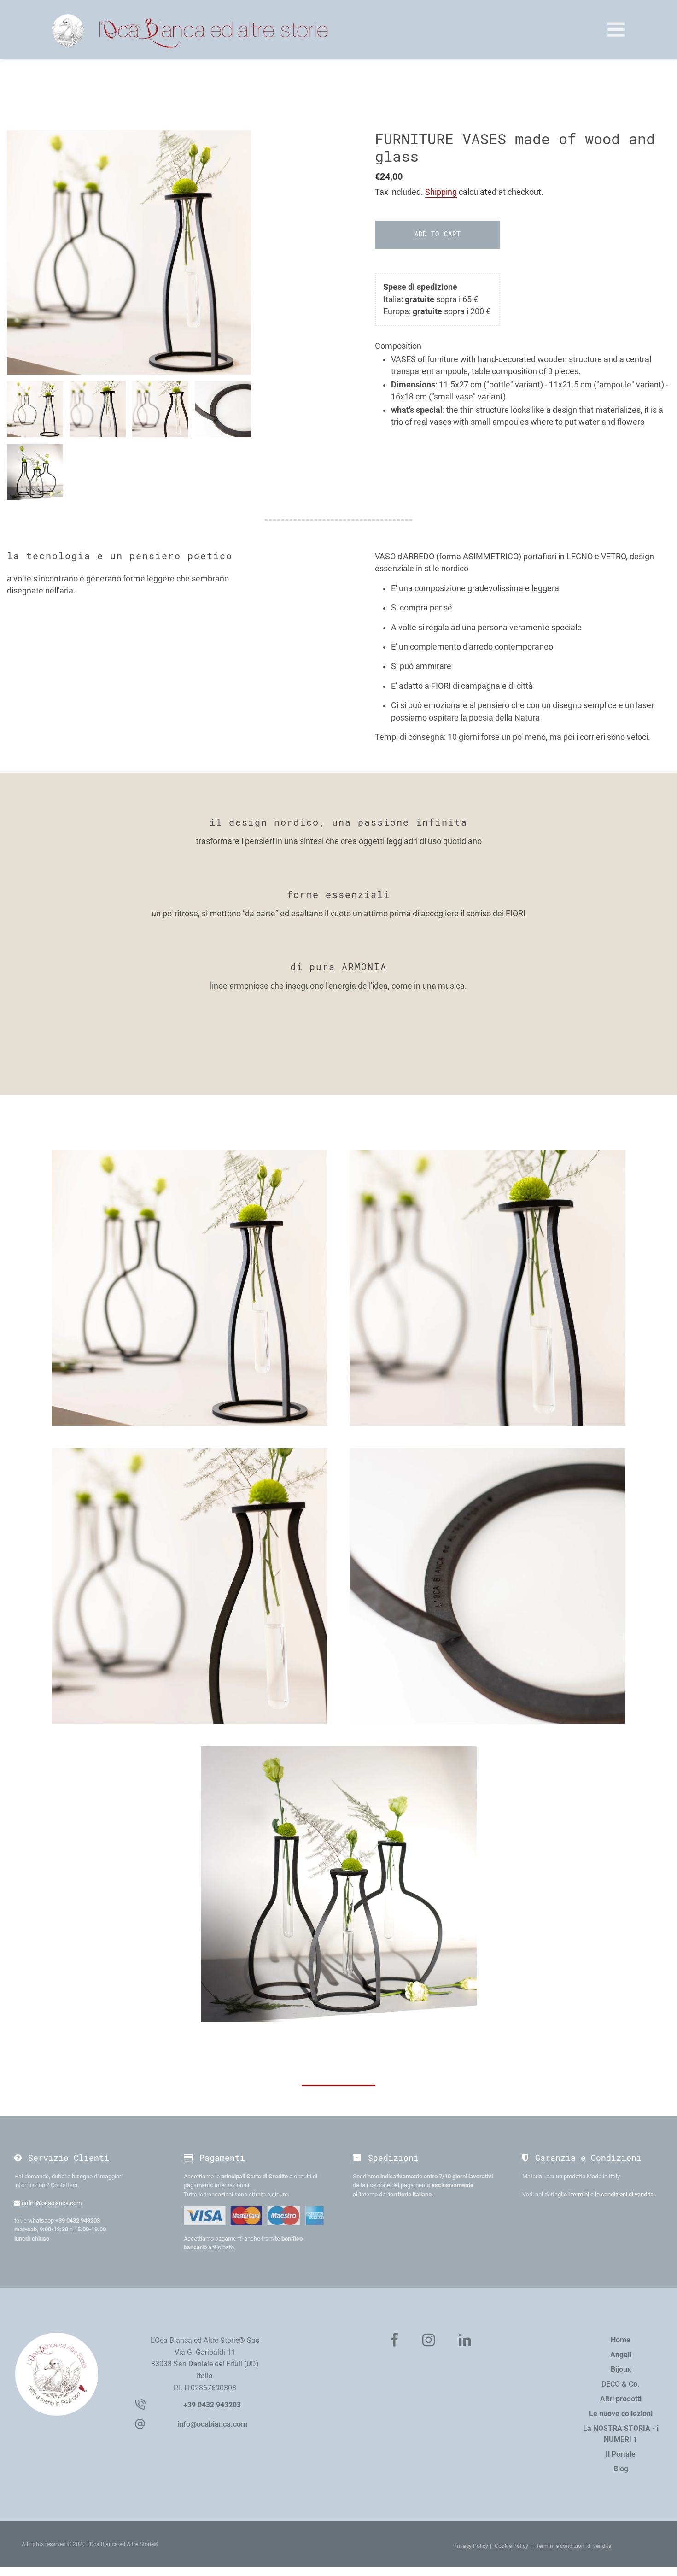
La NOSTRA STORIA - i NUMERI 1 (621, 2434)
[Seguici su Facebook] (394, 2341)
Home (621, 2340)
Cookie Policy (511, 2546)
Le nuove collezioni (621, 2414)
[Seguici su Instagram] (429, 2341)
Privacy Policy (471, 2546)
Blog (621, 2469)
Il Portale (621, 2454)
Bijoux (621, 2369)
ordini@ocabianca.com (51, 2203)
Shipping (441, 192)
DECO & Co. (621, 2384)
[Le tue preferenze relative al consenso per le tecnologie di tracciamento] (661, 2560)
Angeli (621, 2355)
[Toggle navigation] (616, 29)
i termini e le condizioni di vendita (611, 2194)
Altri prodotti (621, 2399)
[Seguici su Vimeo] (465, 2341)
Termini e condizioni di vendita (574, 2546)
